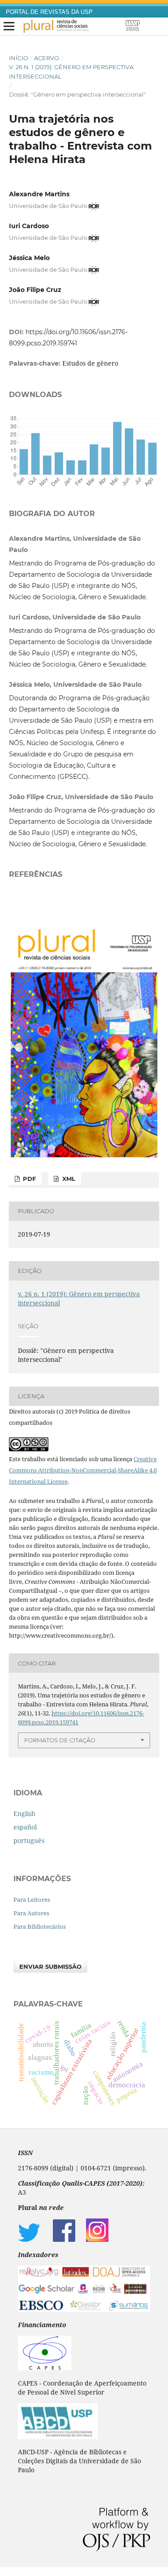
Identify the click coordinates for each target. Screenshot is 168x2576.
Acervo (47, 58)
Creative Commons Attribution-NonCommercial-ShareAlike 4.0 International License (83, 1470)
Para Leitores (32, 1900)
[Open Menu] (9, 27)
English (24, 1814)
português (29, 1840)
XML (68, 1179)
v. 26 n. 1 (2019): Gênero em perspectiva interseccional (71, 71)
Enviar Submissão (50, 1966)
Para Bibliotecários (40, 1926)
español (25, 1827)
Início (19, 58)
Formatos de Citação (60, 1740)
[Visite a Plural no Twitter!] (29, 2239)
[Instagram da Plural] (97, 2239)
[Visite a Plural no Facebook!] (64, 2239)
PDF (28, 1179)
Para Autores (31, 1913)
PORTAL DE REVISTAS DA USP (49, 12)
